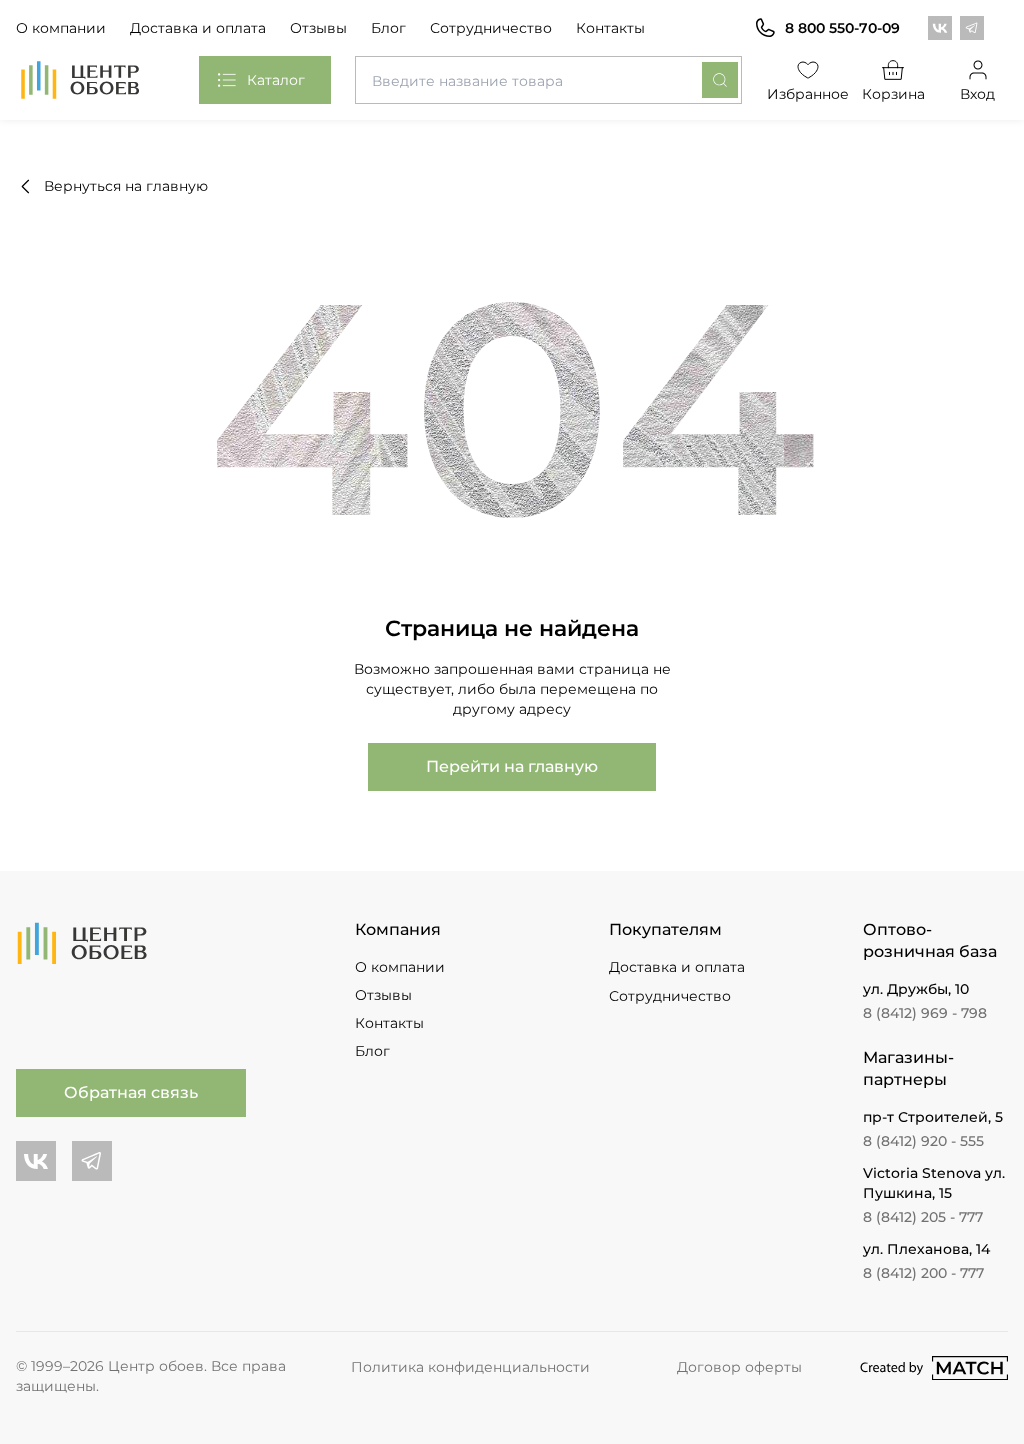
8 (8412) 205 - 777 (923, 1217)
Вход (977, 94)
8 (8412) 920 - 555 (923, 1141)
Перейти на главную (512, 766)
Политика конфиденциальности (470, 1367)
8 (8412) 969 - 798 (925, 1013)
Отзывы (318, 28)
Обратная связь (131, 1092)
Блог (388, 28)
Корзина (893, 94)
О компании (61, 28)
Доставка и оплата (198, 28)
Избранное (808, 94)
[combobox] (548, 80)
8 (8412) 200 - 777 (923, 1273)
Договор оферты (739, 1367)
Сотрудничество (491, 28)
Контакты (610, 28)
